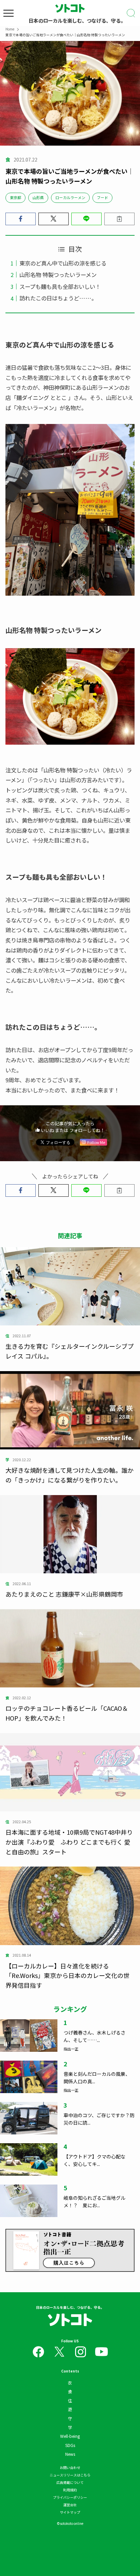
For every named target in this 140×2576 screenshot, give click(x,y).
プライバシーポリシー (70, 2497)
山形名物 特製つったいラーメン (58, 275)
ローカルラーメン (70, 197)
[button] (21, 219)
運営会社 (70, 2505)
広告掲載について (70, 2482)
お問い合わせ (70, 2467)
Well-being (70, 2436)
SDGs (70, 2445)
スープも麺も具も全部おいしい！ (60, 286)
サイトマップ (70, 2512)
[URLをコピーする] (119, 219)
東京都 (15, 197)
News (70, 2454)
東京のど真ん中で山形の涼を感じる (63, 263)
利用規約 (70, 2490)
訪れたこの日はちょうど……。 (58, 298)
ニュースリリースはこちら (70, 2475)
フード (102, 197)
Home (10, 29)
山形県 (38, 197)
